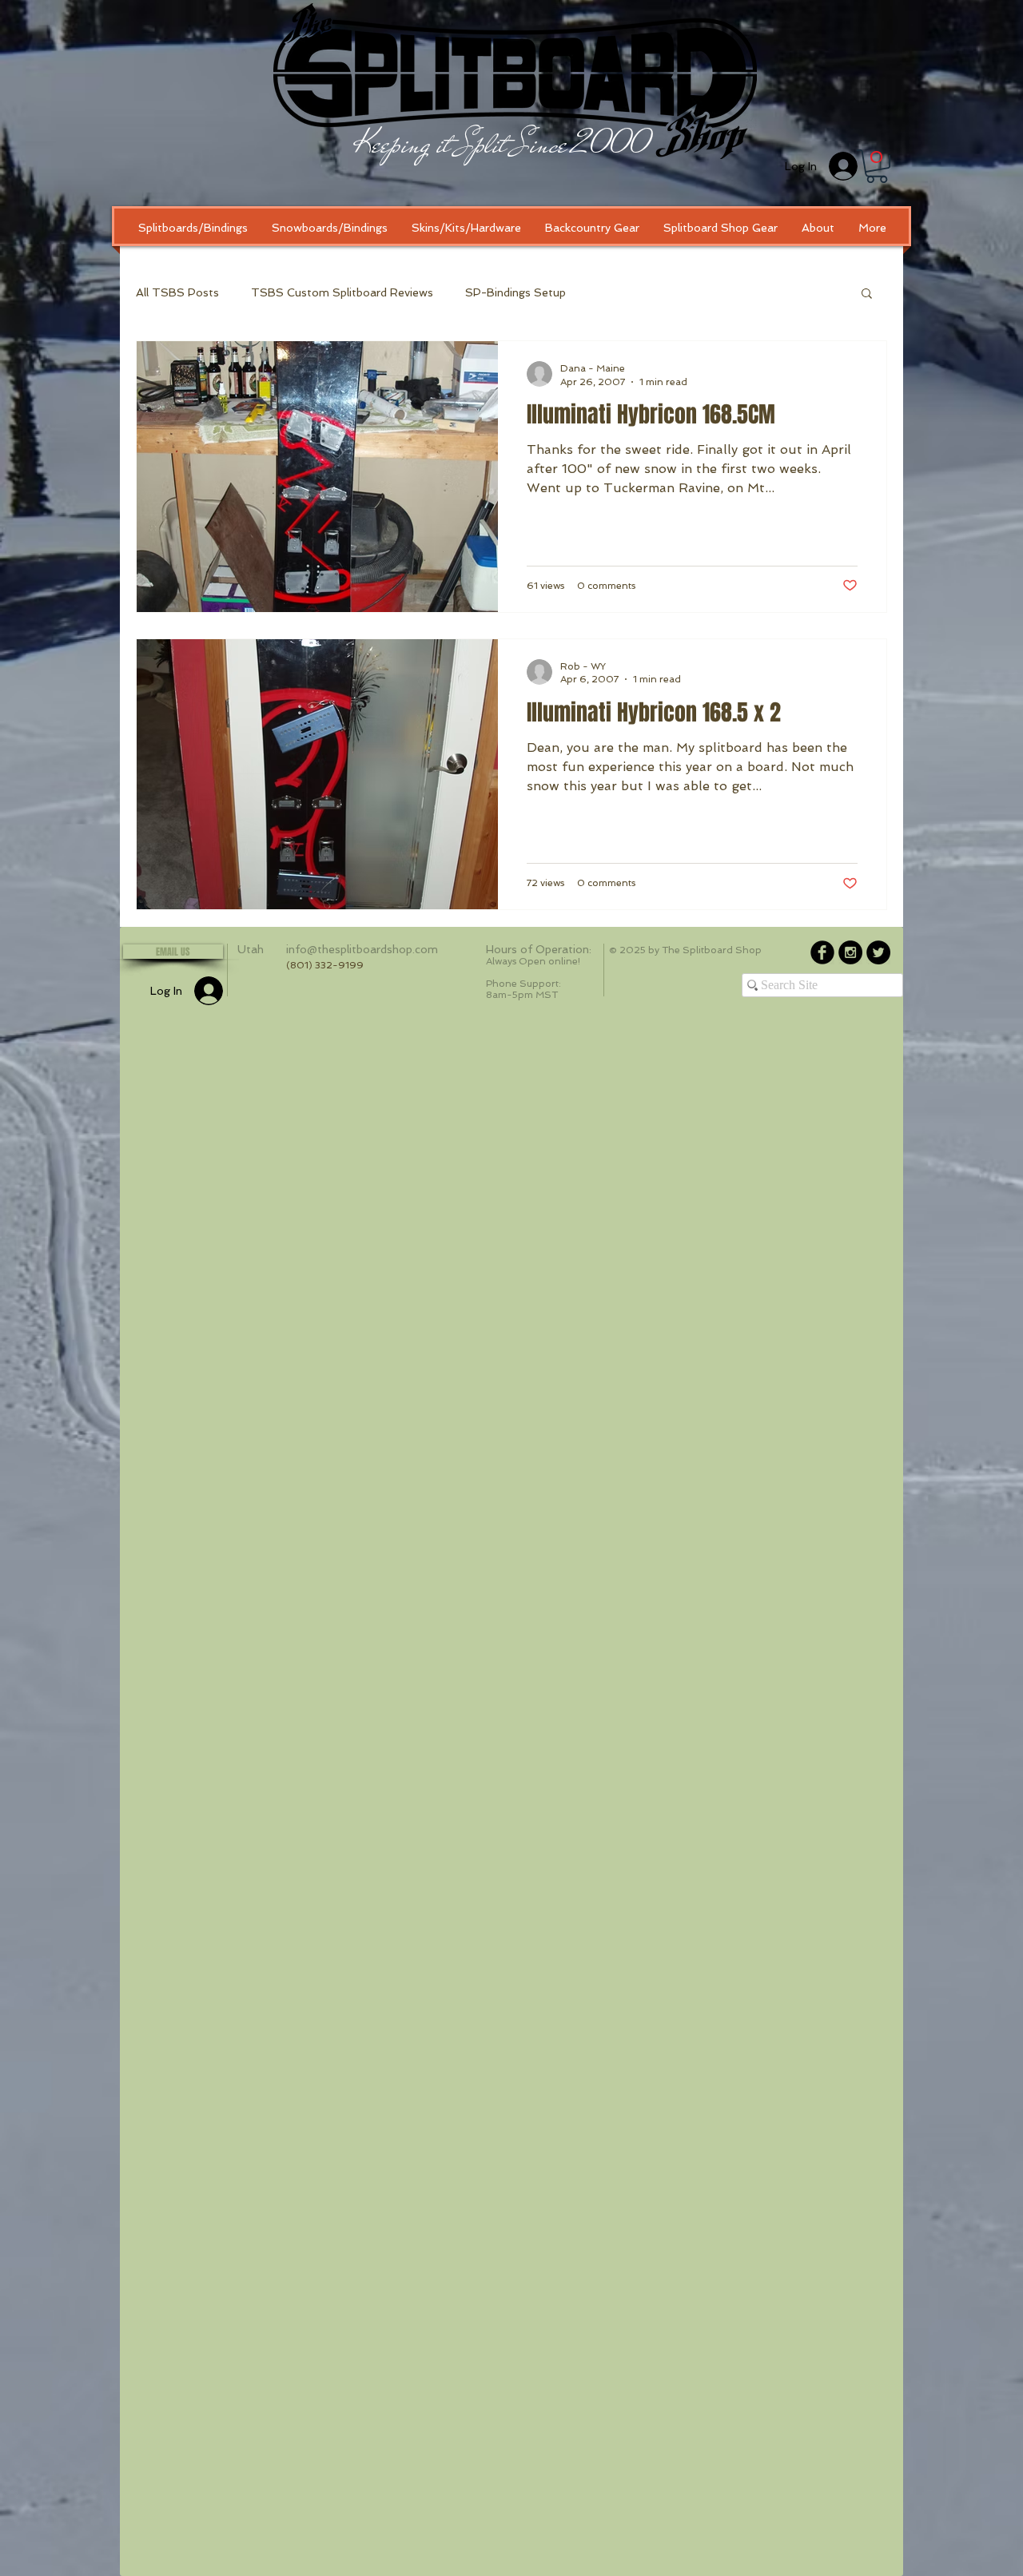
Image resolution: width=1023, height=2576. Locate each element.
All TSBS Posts (177, 292)
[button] (877, 166)
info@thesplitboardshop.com (362, 949)
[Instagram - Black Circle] (850, 952)
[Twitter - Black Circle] (878, 952)
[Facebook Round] (822, 952)
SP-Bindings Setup (515, 292)
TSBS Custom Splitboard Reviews (342, 292)
